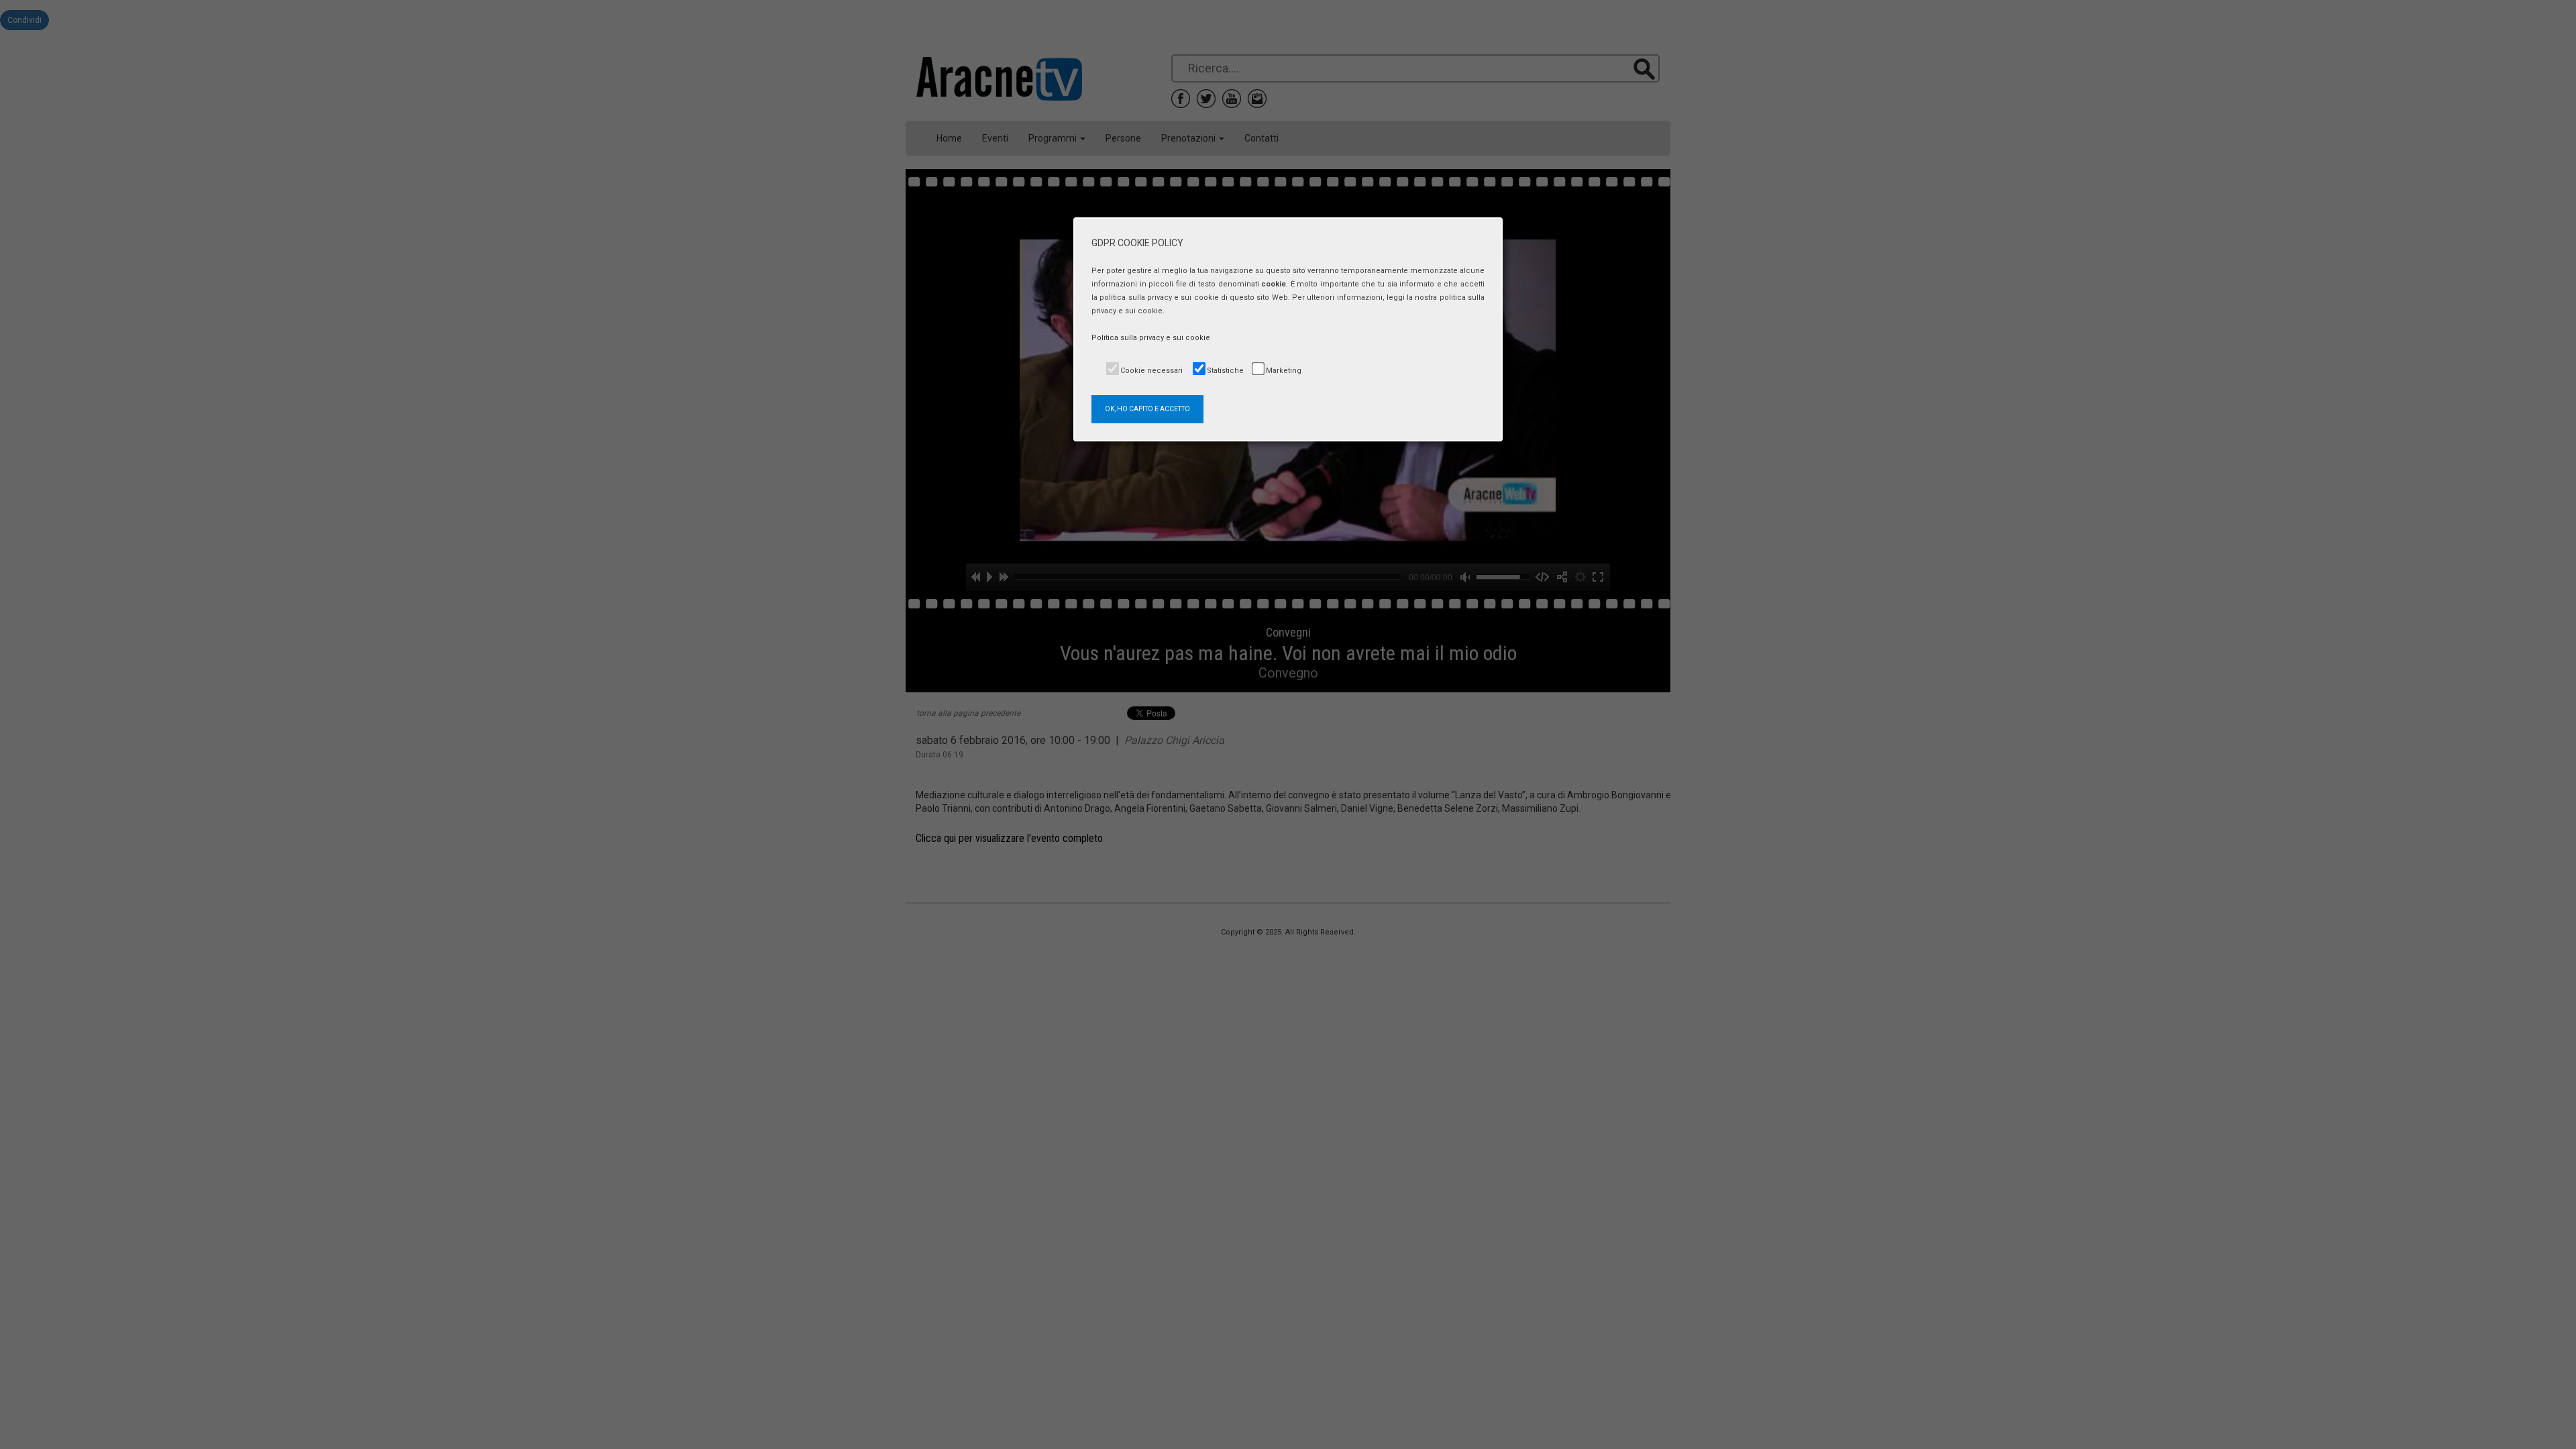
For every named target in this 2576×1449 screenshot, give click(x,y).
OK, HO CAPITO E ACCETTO (1147, 409)
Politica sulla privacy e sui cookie (1151, 338)
